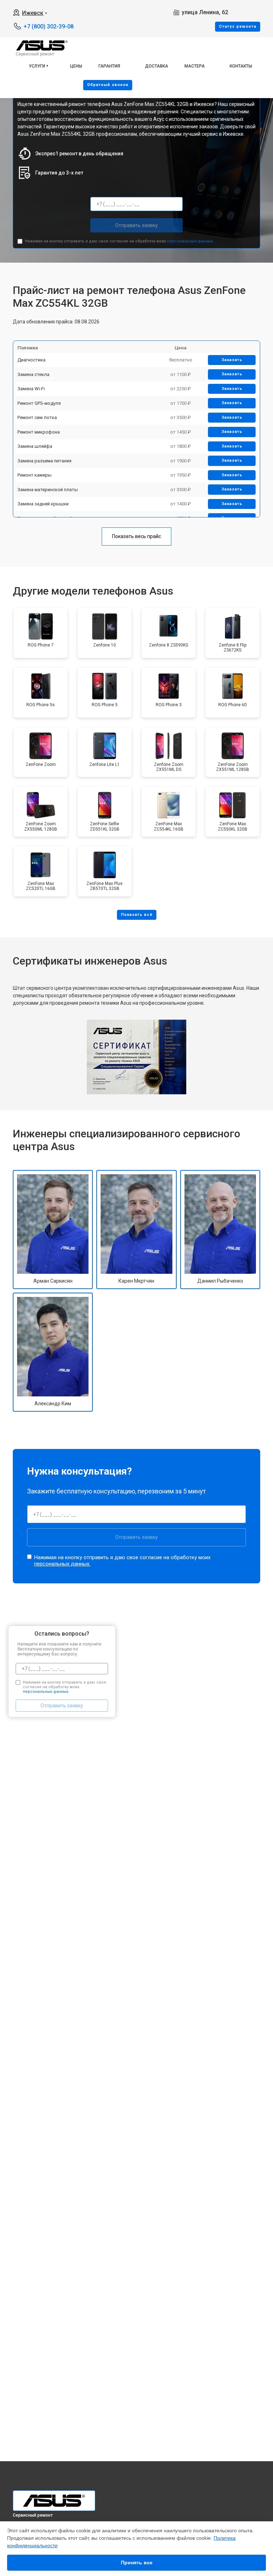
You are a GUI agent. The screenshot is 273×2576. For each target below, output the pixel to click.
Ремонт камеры (34, 475)
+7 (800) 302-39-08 (49, 26)
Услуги (37, 66)
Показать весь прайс (136, 536)
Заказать (232, 360)
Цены (76, 66)
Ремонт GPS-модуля (39, 403)
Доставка (157, 66)
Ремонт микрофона (39, 432)
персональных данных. (190, 241)
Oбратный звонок (108, 85)
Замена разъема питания (44, 461)
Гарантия (109, 66)
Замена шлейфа (35, 446)
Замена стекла (33, 374)
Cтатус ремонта (238, 26)
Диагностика (31, 360)
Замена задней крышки (43, 504)
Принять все (137, 2562)
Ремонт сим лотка (37, 417)
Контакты (241, 66)
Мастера (195, 66)
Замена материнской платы (48, 490)
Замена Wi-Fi (31, 389)
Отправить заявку (136, 225)
